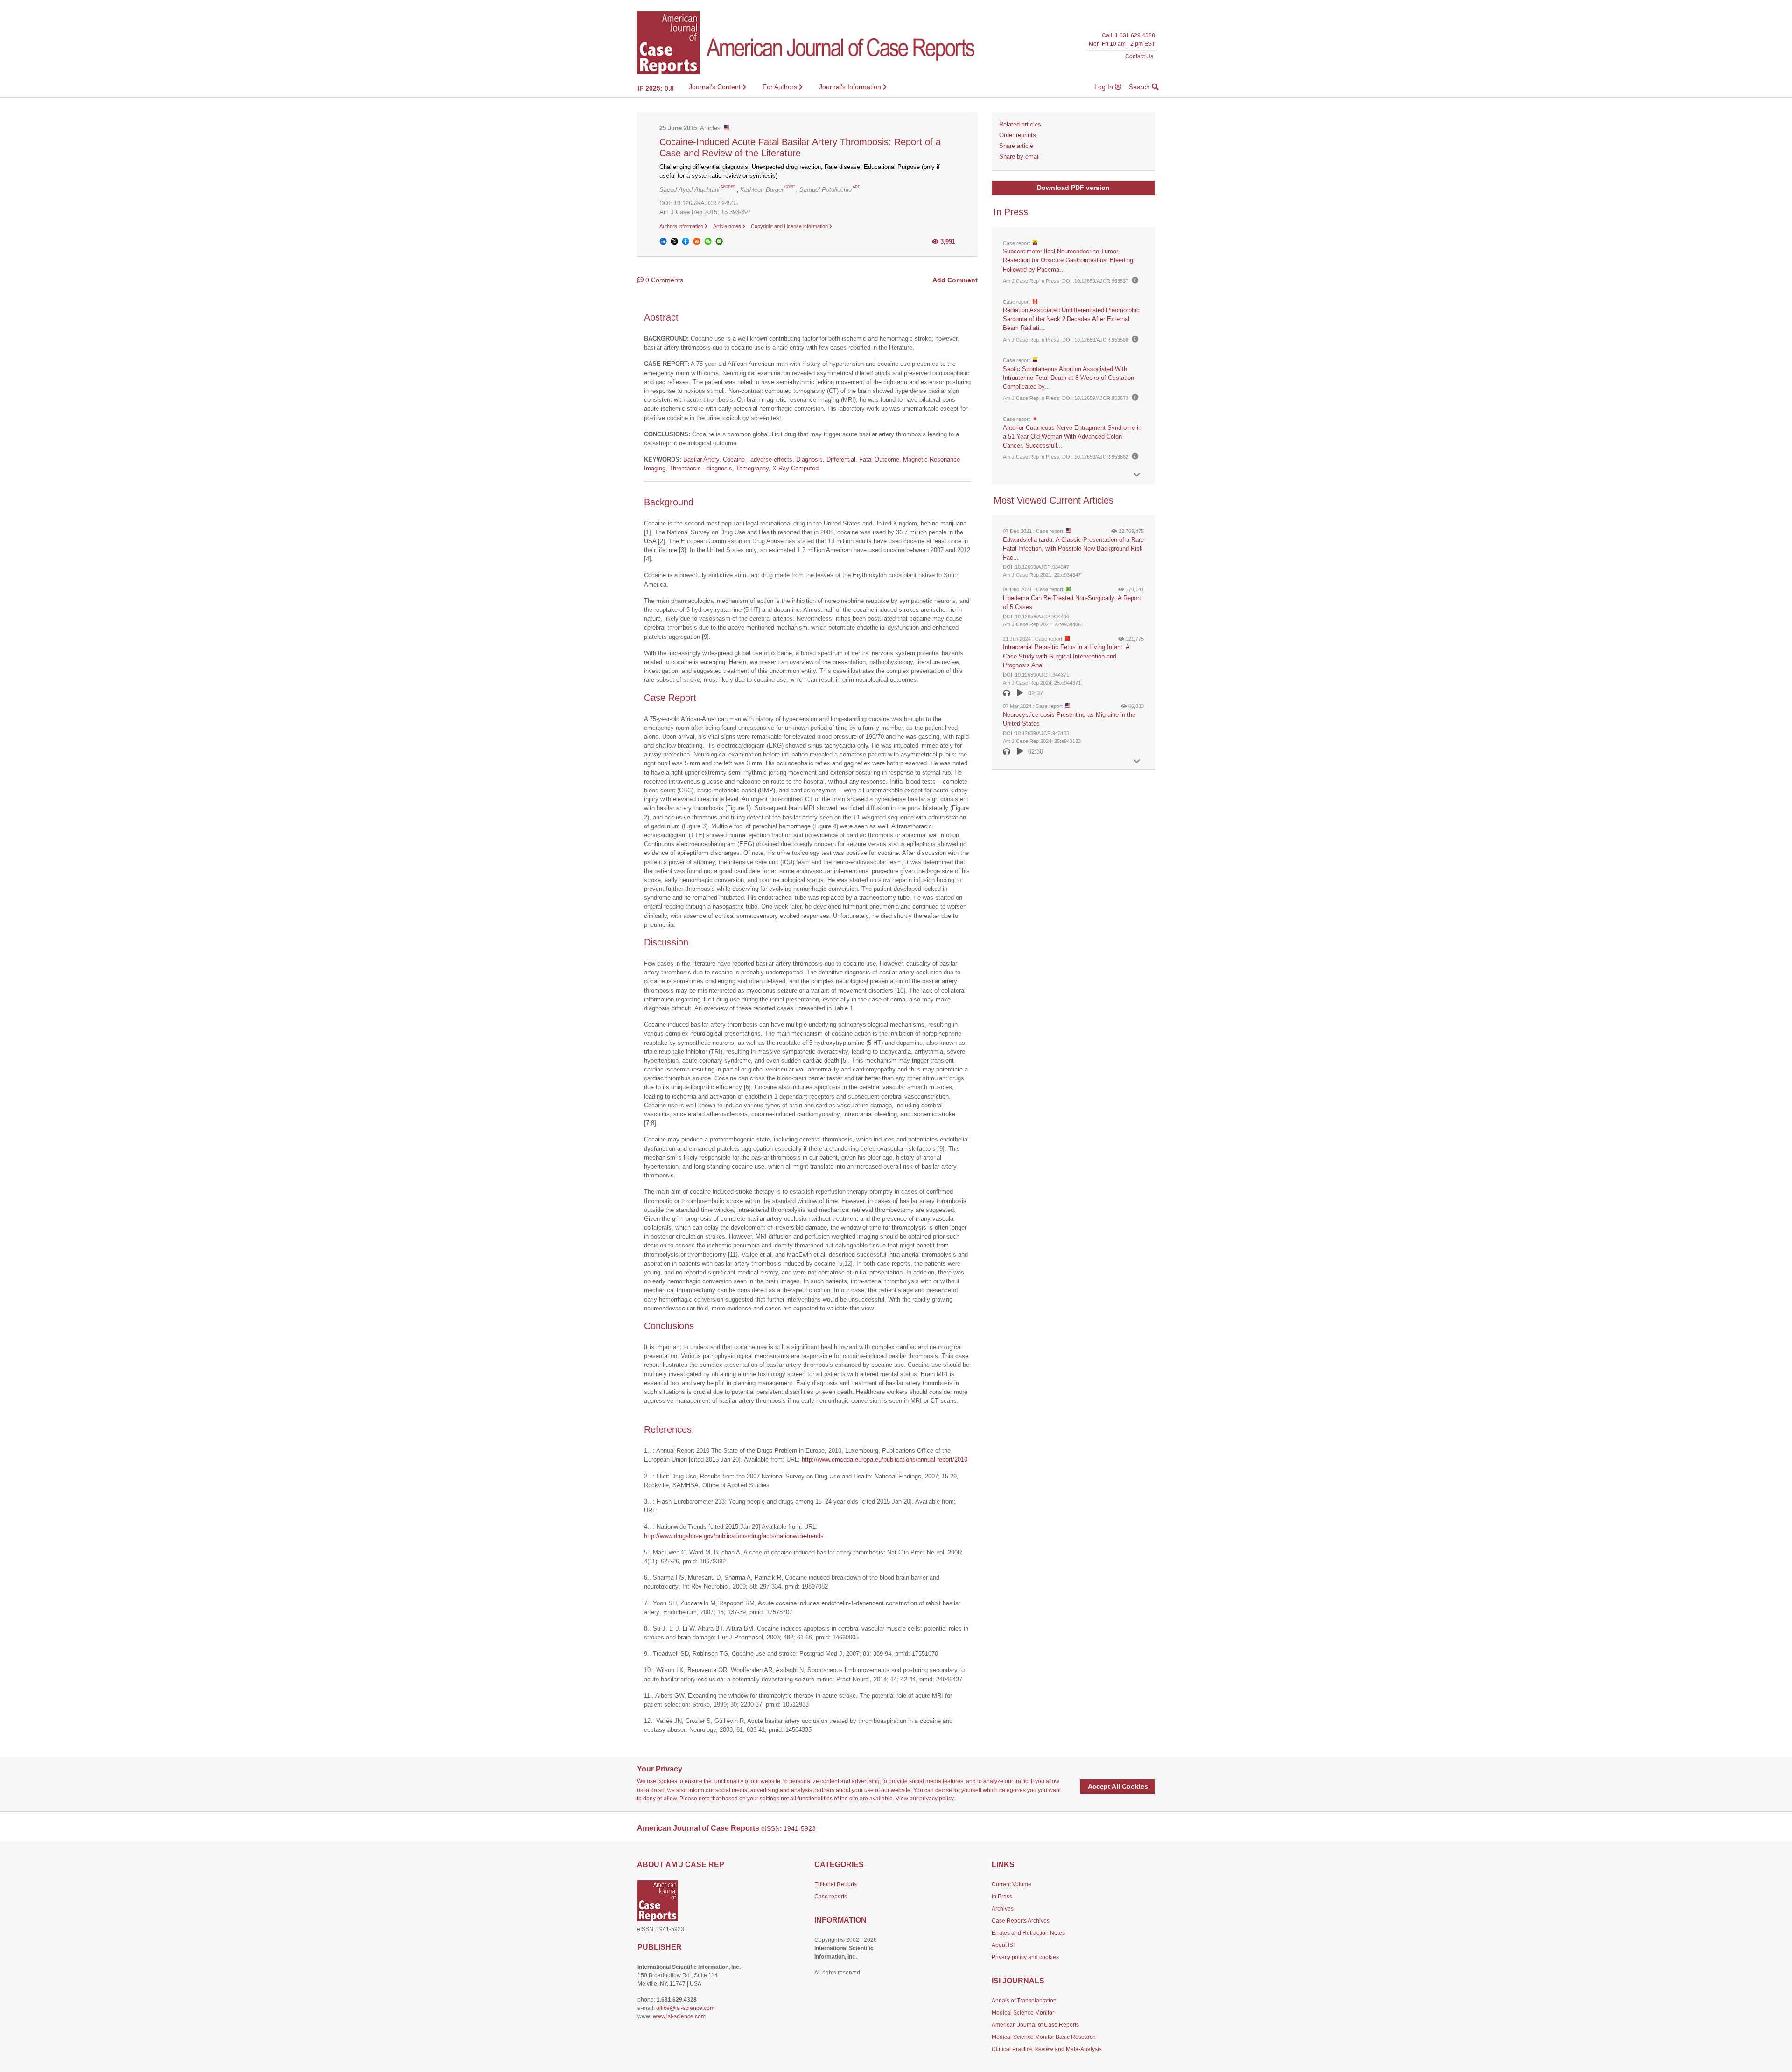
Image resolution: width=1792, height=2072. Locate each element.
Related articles (1020, 124)
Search (1140, 87)
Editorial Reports (836, 1884)
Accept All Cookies (1118, 1786)
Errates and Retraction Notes (1028, 1933)
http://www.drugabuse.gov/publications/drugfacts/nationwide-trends (734, 1536)
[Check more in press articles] (1137, 475)
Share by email (1019, 157)
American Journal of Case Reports (1035, 2025)
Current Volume (1011, 1884)
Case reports (831, 1897)
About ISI (1003, 1945)
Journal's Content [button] (716, 87)
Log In (1105, 87)
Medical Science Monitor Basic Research (1044, 2037)
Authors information (682, 226)
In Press (1002, 1897)
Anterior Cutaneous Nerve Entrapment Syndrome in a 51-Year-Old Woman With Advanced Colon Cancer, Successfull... (1072, 437)
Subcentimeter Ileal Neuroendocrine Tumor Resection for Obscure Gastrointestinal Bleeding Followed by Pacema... (1068, 260)
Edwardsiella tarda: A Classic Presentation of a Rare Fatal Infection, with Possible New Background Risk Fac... (1073, 549)
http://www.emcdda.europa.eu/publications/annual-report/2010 (885, 1459)
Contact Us (1139, 56)
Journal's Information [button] (851, 87)
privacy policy (936, 1799)
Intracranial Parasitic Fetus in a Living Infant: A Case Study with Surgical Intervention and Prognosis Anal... (1066, 656)
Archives (1003, 1909)
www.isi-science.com (679, 2016)
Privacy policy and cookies (1025, 1957)
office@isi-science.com (685, 2008)
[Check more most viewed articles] (1137, 761)
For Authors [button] (781, 87)
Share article (1016, 146)
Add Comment (955, 280)
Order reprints (1018, 135)
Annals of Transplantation (1024, 2001)
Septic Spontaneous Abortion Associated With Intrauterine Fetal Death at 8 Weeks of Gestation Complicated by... (1068, 378)
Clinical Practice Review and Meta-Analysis (1047, 2049)
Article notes (728, 226)
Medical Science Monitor (1023, 2013)
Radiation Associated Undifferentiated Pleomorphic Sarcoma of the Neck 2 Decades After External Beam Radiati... (1071, 319)
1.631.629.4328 (1135, 36)
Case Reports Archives (1021, 1921)
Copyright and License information (790, 226)
